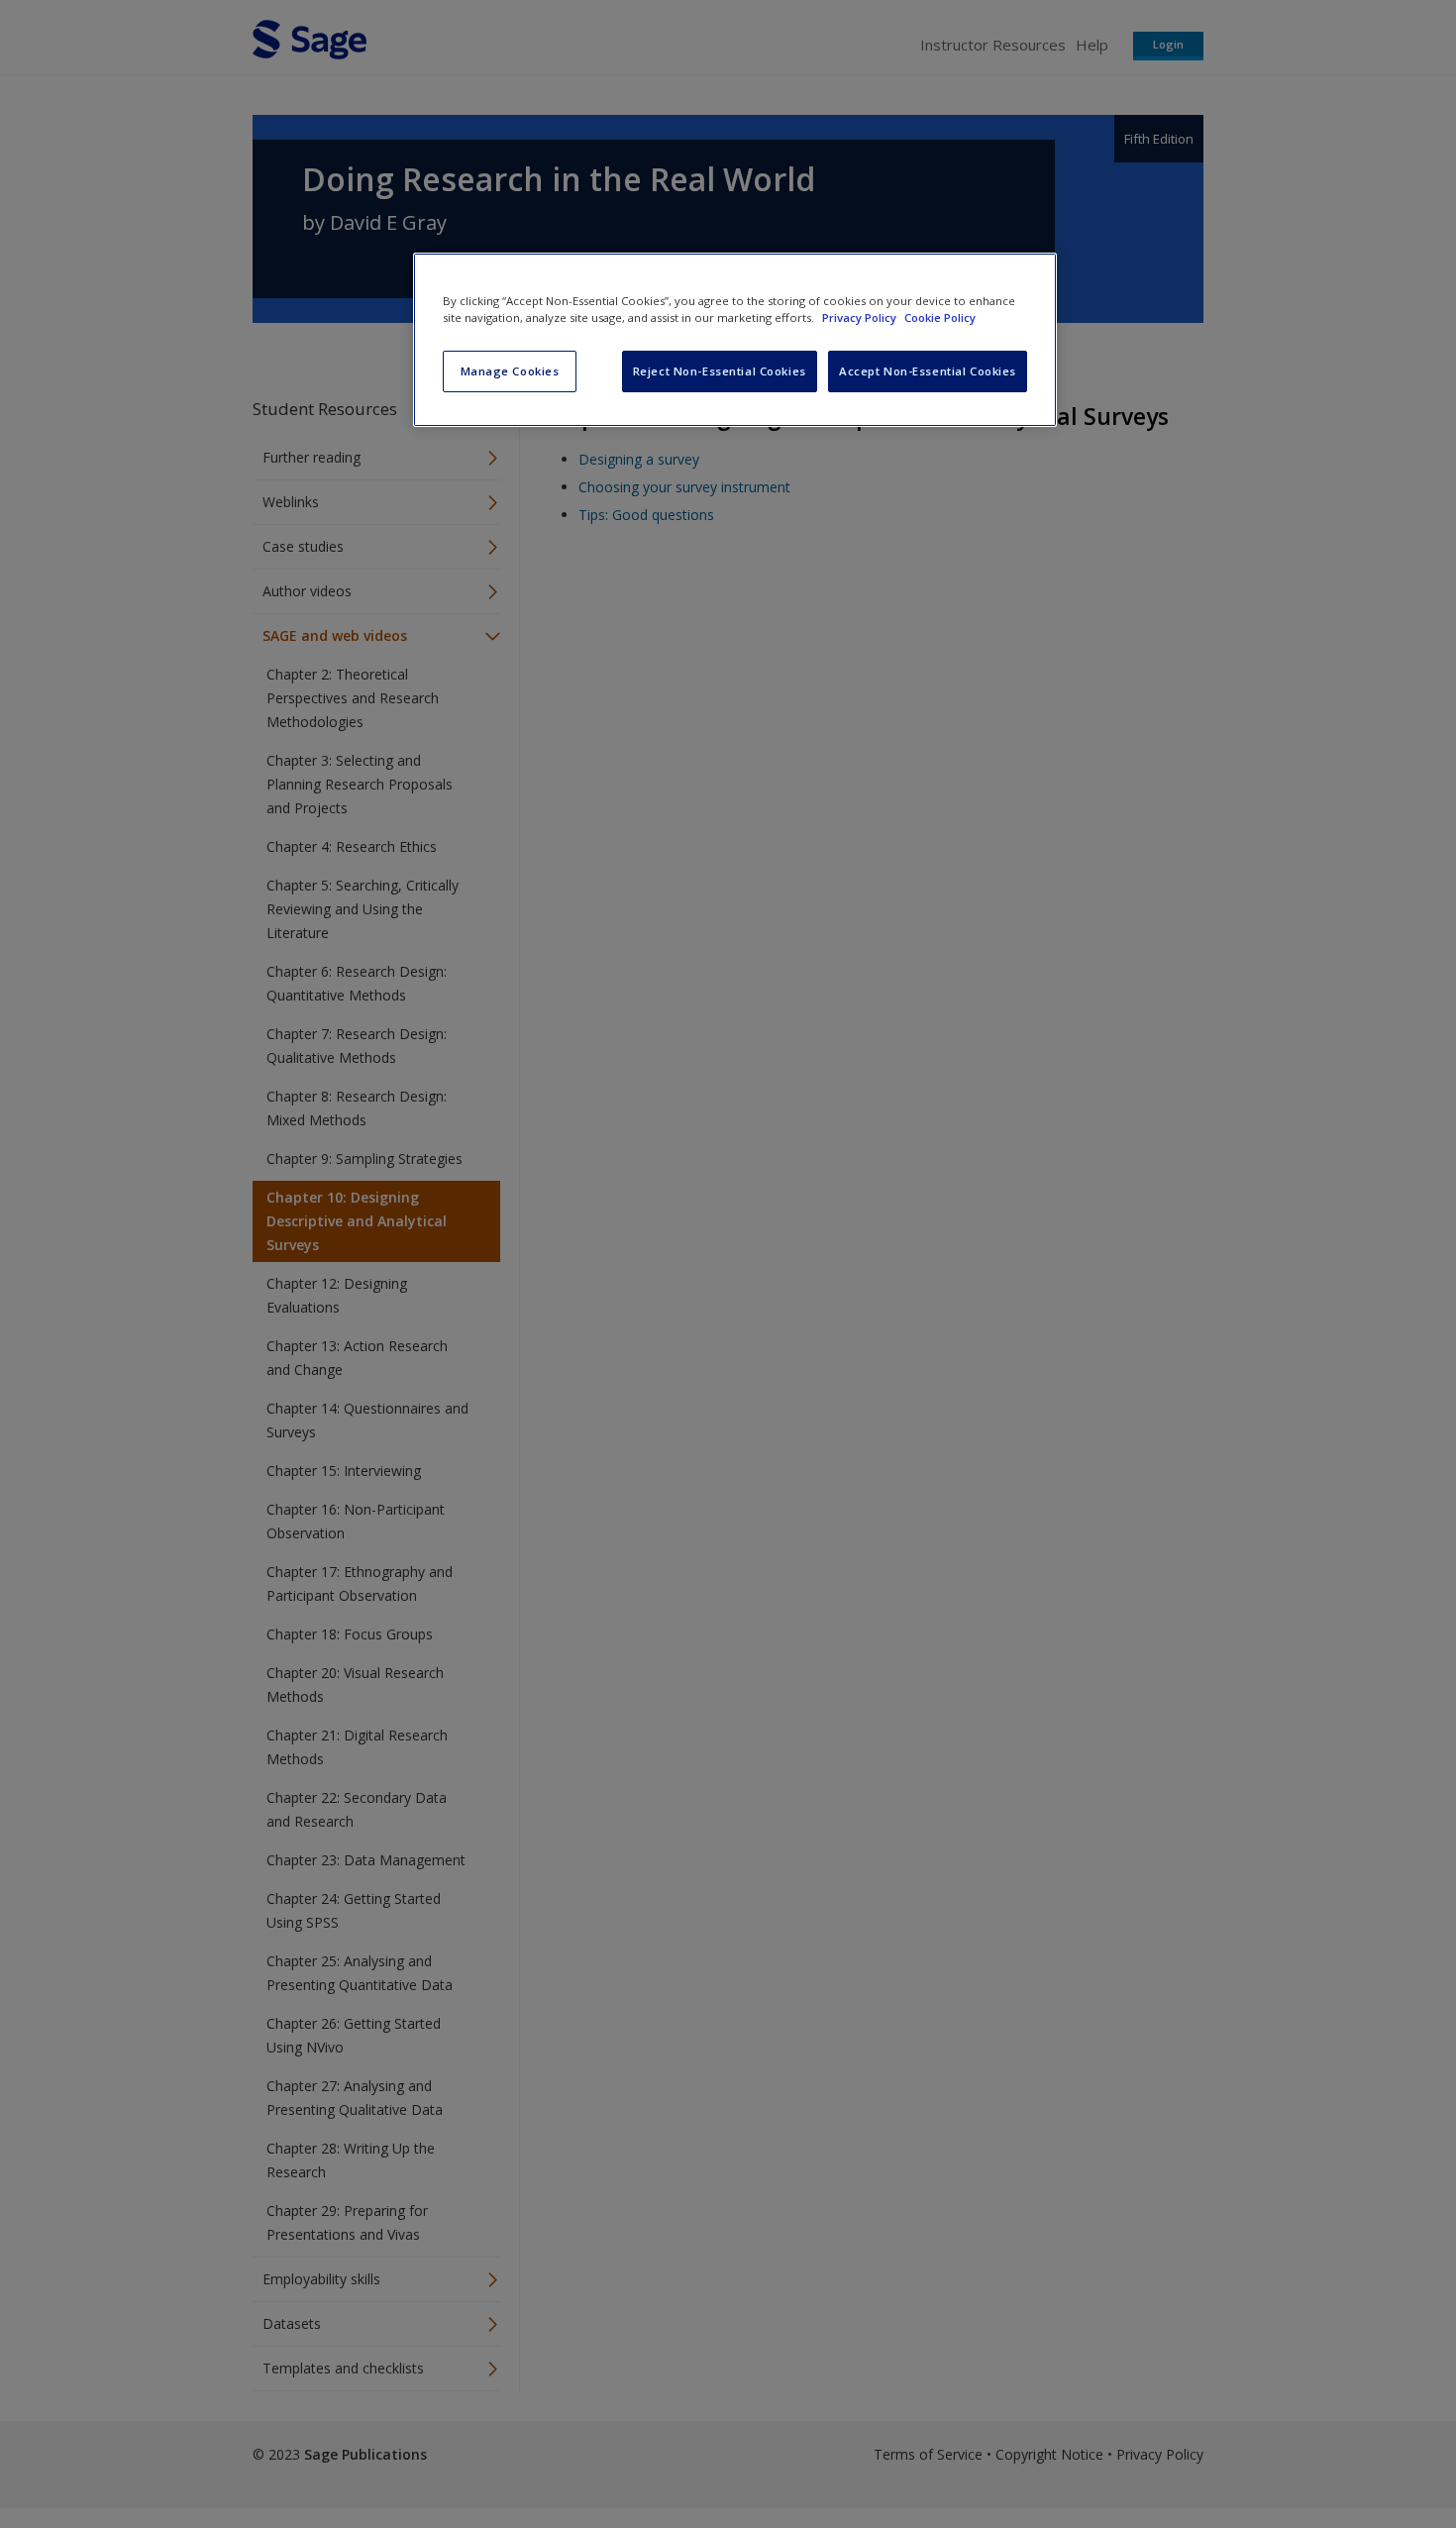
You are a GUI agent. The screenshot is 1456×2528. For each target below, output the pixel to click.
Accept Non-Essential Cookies (928, 371)
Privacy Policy (861, 317)
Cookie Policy (940, 317)
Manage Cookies (510, 371)
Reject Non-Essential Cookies (720, 371)
